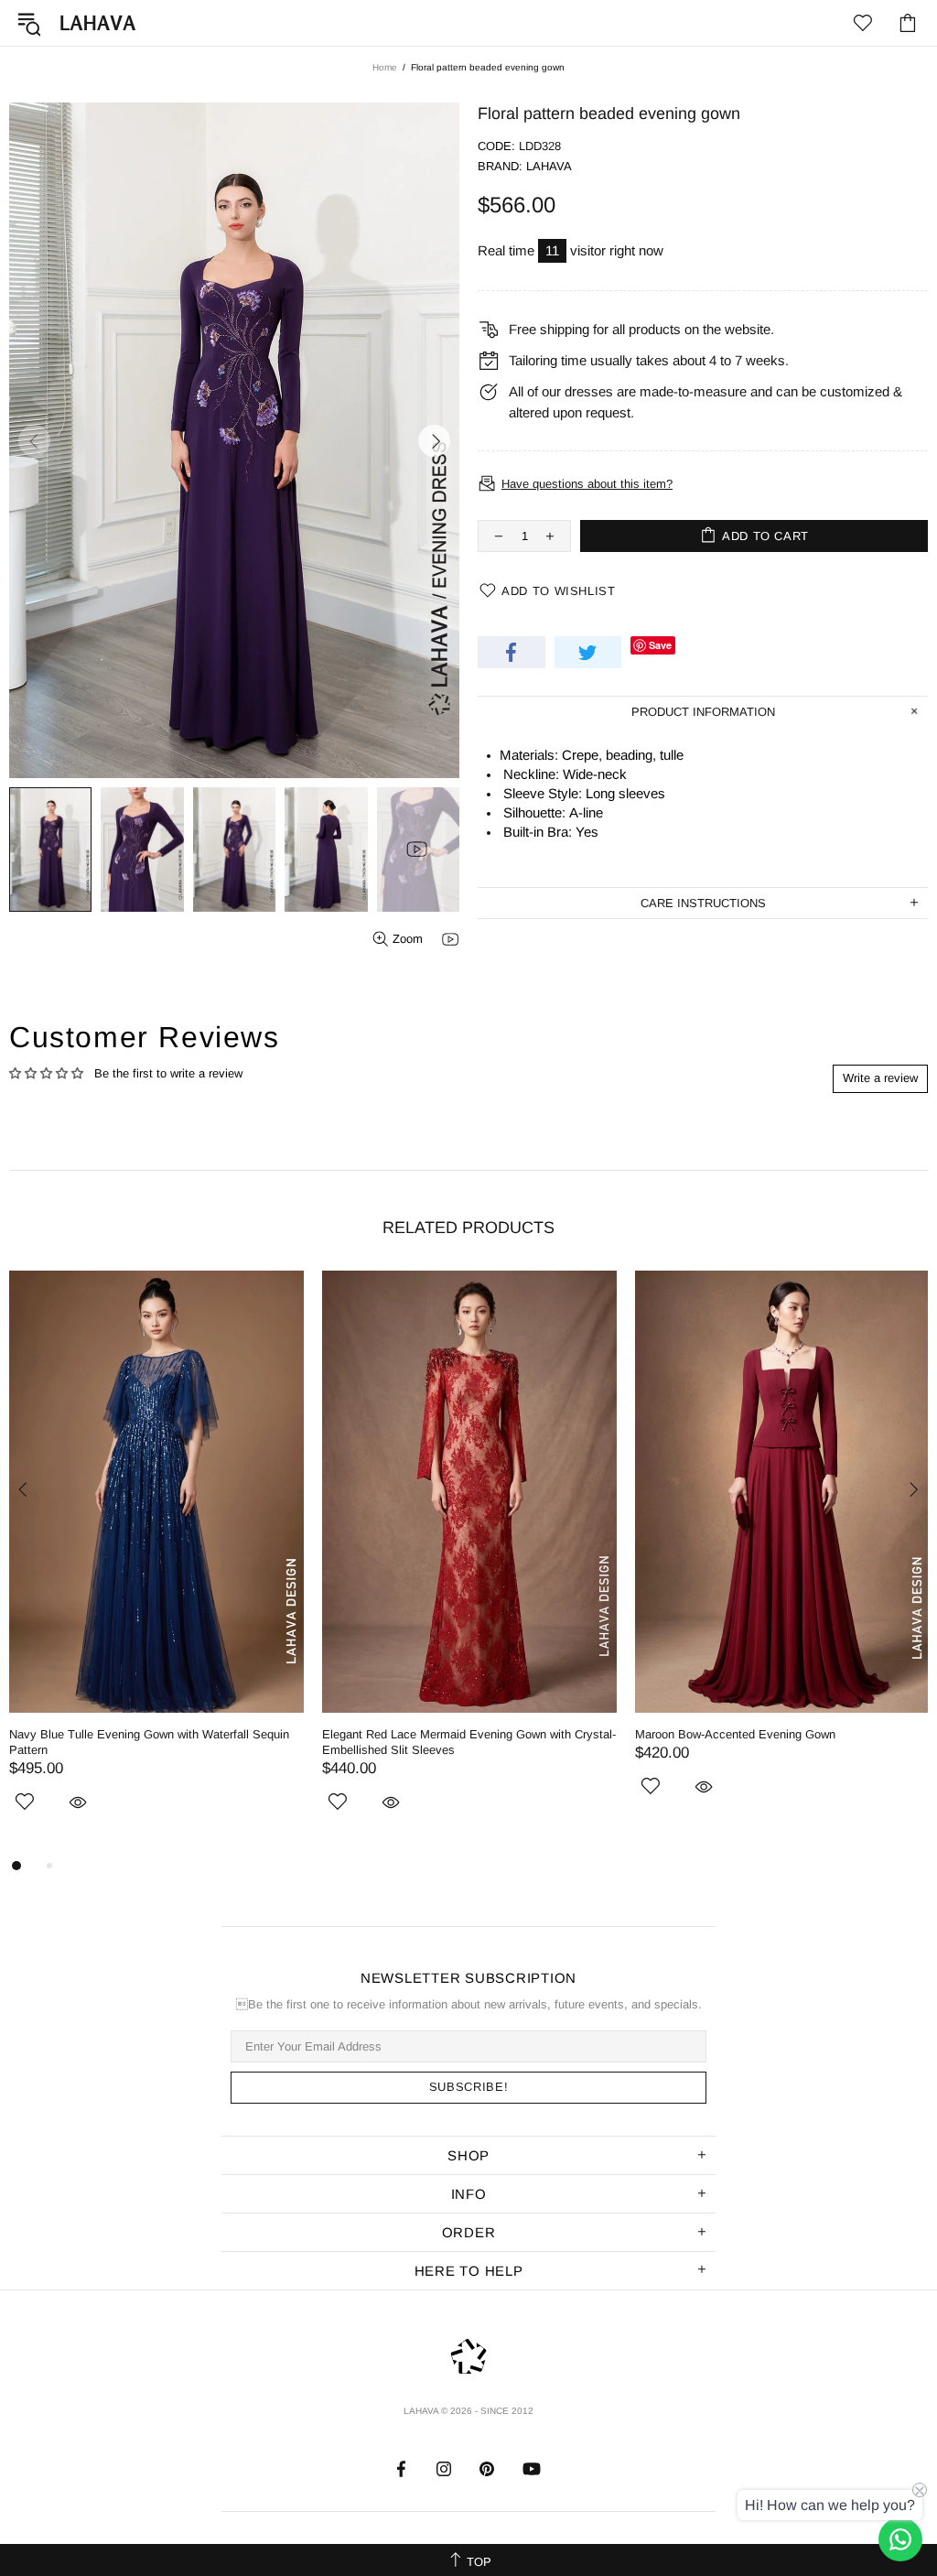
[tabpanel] (156, 1555)
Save (660, 645)
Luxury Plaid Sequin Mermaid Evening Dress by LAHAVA (762, 1742)
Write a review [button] (880, 1078)
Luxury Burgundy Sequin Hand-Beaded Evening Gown (152, 1734)
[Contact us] (900, 2539)
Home (385, 67)
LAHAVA (98, 23)
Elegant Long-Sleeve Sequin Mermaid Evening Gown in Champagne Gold (468, 1742)
